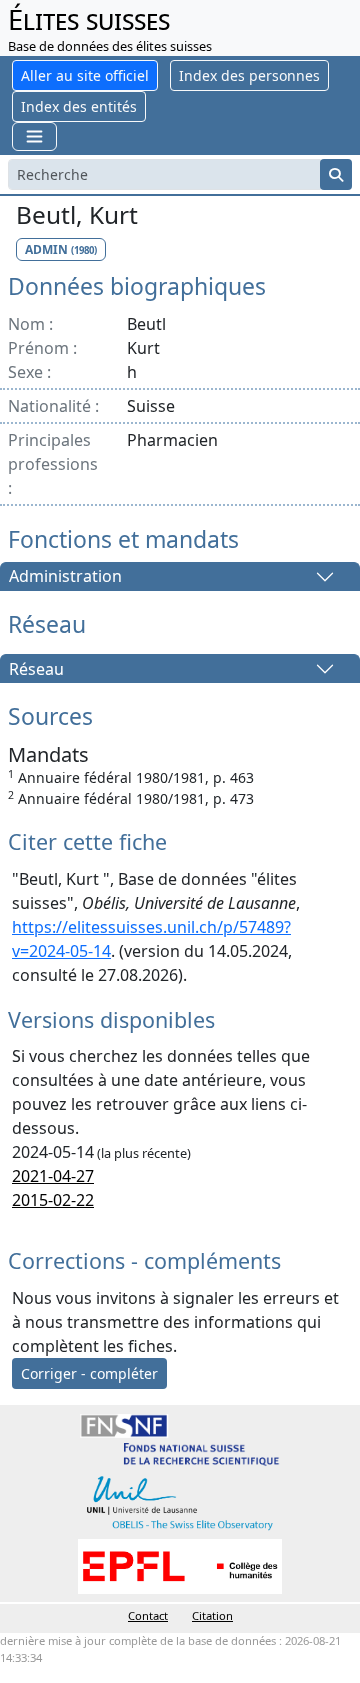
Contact (148, 1615)
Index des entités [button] (79, 106)
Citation (212, 1615)
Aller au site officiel (85, 75)
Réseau (36, 669)
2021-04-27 (53, 1176)
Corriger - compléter (89, 1373)
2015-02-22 (53, 1200)
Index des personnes (249, 75)
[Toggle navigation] (34, 136)
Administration (65, 577)
